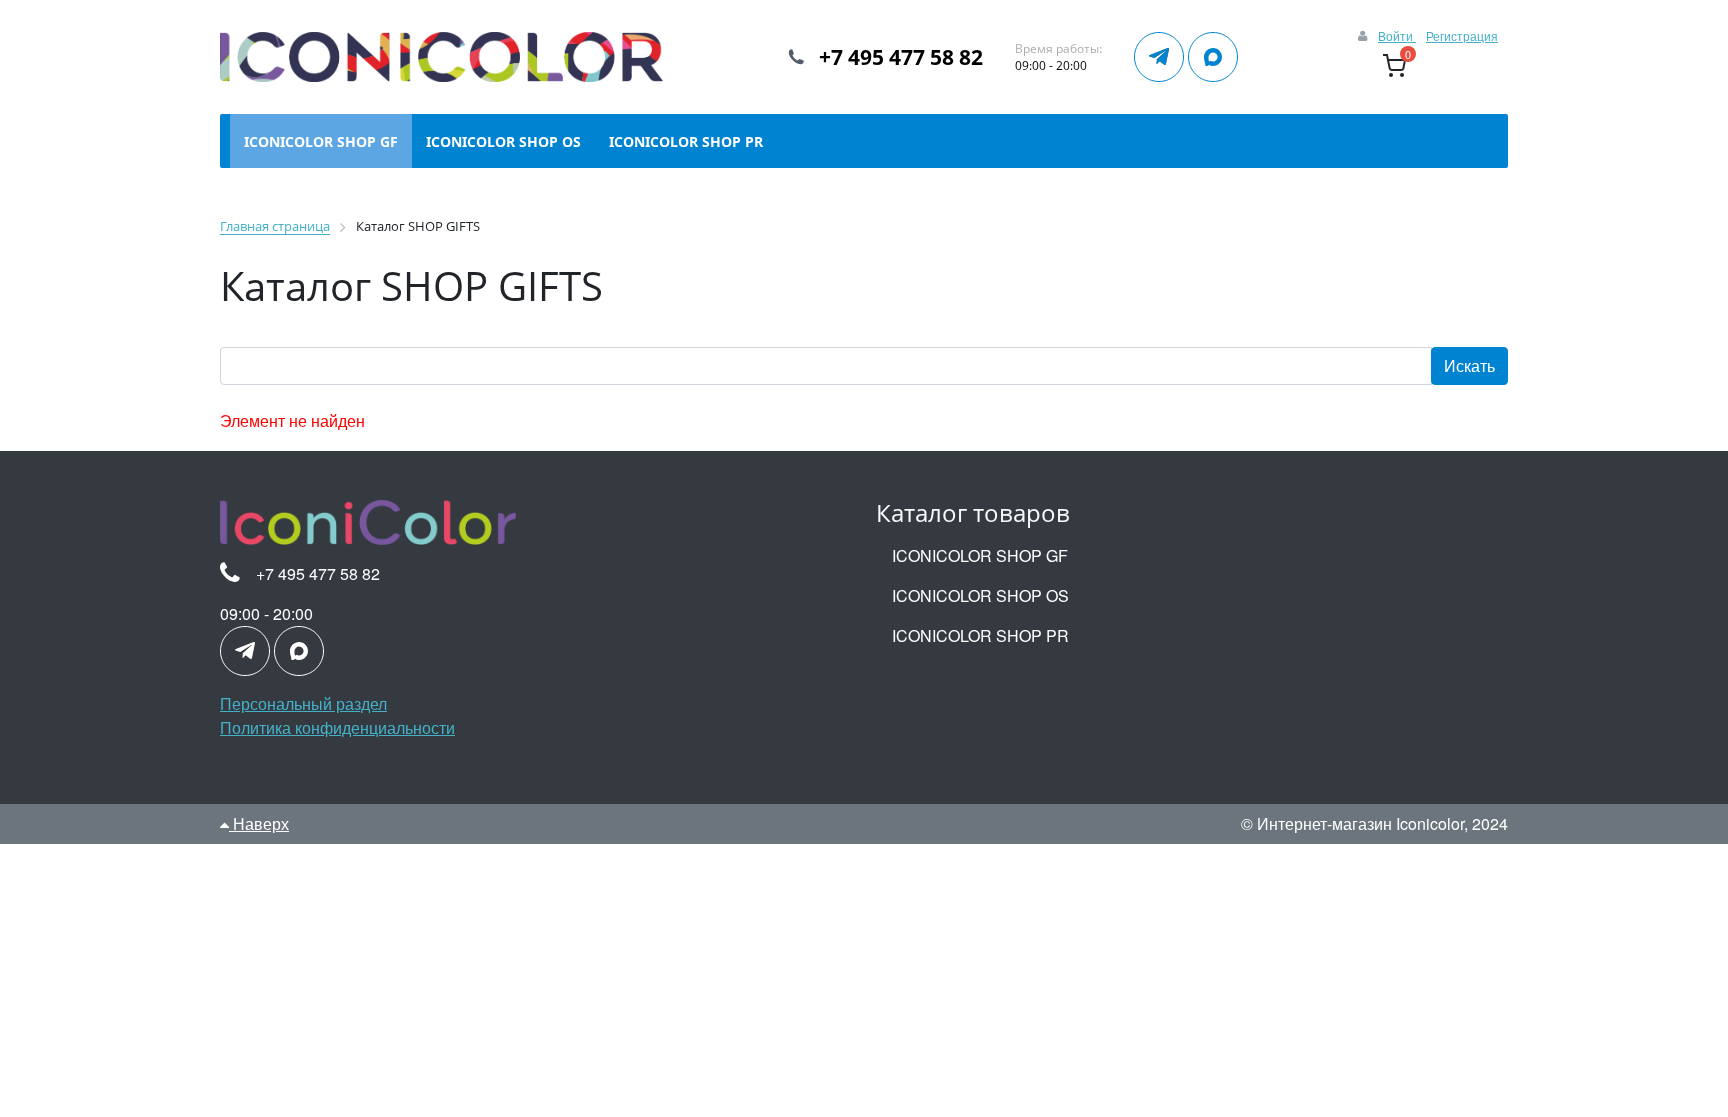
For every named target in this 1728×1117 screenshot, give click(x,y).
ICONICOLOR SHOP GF (980, 555)
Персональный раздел (303, 703)
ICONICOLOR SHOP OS (980, 595)
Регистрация (1462, 35)
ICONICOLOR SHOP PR (980, 635)
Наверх (259, 823)
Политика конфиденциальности (337, 727)
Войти (1397, 35)
